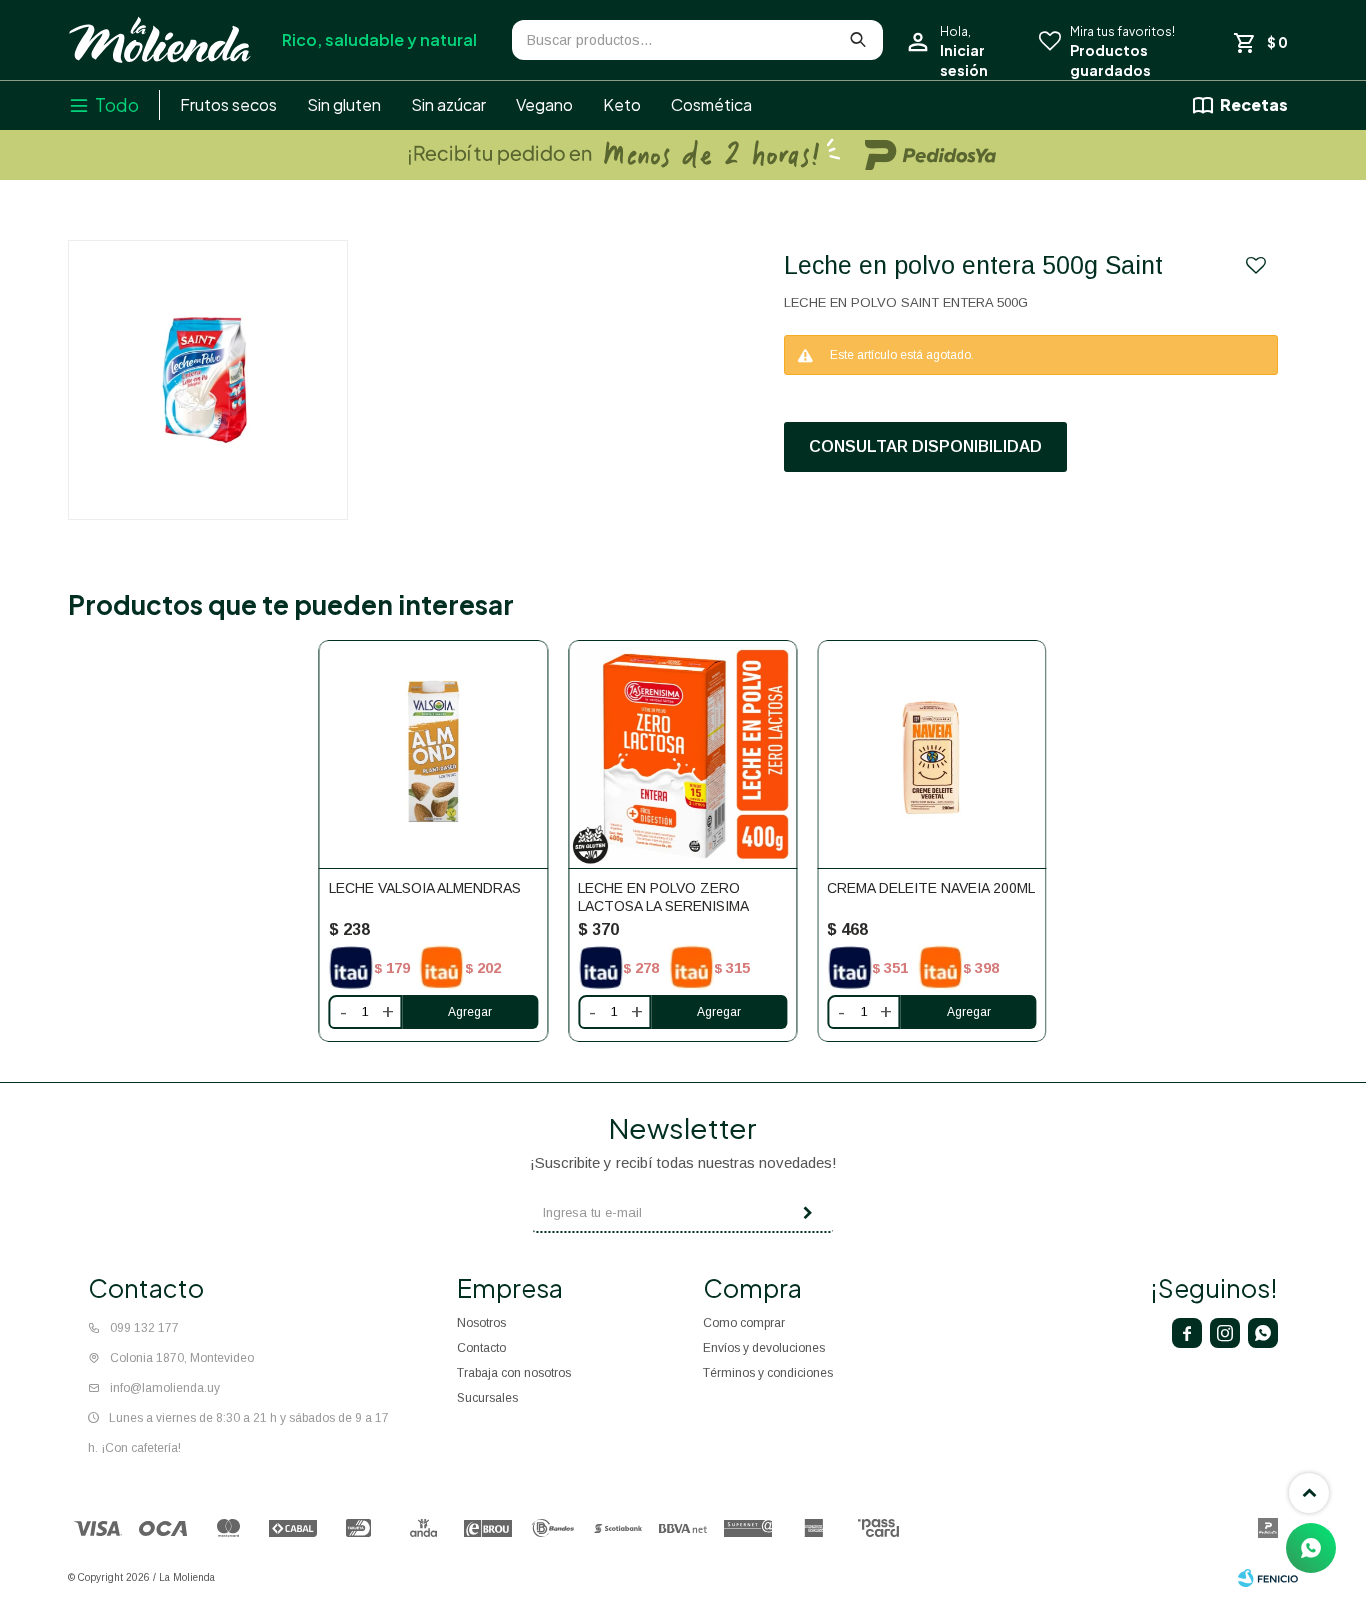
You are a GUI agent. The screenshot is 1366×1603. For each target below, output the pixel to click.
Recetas (1254, 104)
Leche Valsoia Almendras (425, 888)
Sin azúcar (448, 104)
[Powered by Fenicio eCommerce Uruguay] (1268, 1578)
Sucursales (487, 1398)
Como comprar (744, 1323)
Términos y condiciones (768, 1373)
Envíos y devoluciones (764, 1348)
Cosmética (711, 104)
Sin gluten (344, 104)
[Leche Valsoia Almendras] (433, 754)
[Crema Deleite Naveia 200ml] (931, 754)
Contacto (481, 1348)
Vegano (544, 104)
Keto (622, 104)
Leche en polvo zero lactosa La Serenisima (663, 897)
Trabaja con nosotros (514, 1373)
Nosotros (481, 1323)
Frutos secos (228, 104)
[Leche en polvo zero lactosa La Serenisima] (682, 754)
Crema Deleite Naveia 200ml (931, 888)
